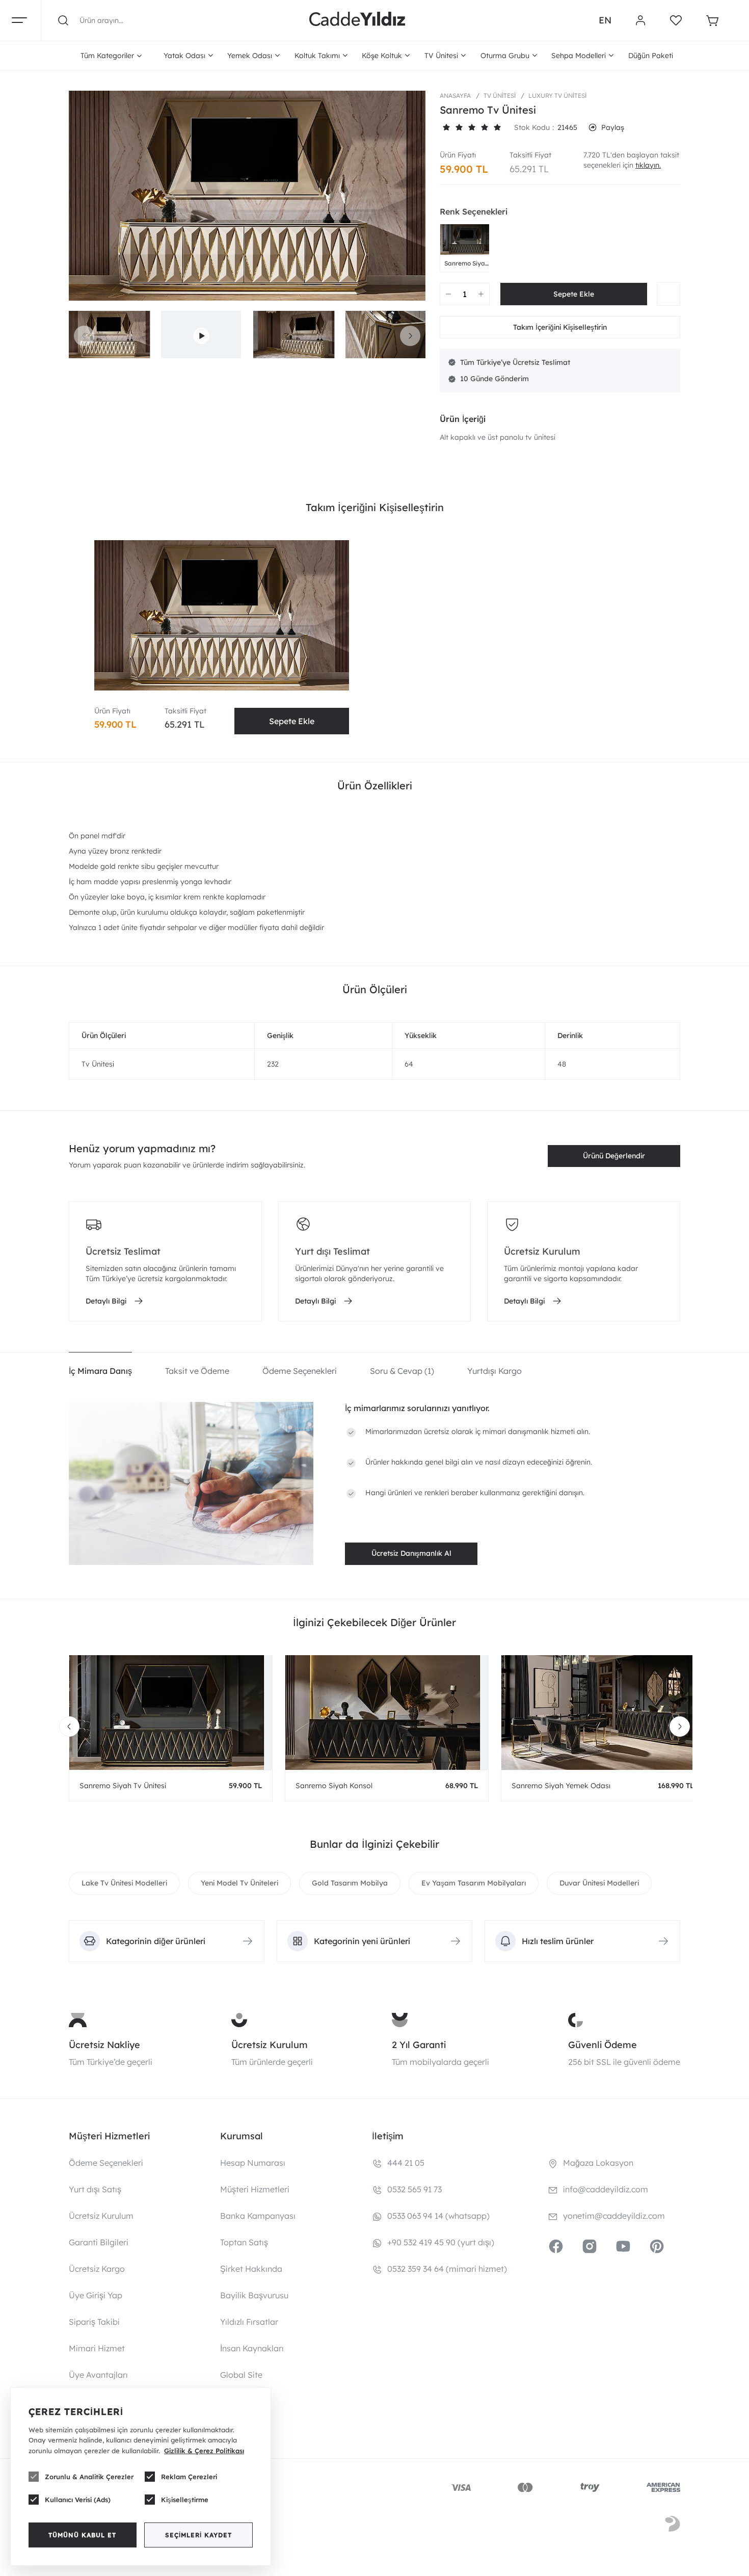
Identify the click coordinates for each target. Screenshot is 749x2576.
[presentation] (84, 336)
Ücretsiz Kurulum (270, 2045)
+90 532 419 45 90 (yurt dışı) (441, 2242)
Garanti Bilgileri (99, 2242)
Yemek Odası (250, 56)
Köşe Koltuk (382, 56)
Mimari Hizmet (97, 2348)
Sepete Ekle (292, 721)
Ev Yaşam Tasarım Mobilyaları (474, 1883)
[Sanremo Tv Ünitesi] (247, 196)
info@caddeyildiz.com (606, 2189)
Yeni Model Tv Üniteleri (239, 1883)
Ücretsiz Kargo (97, 2269)
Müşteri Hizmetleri (255, 2189)
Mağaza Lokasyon (598, 2163)
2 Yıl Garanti (419, 2045)
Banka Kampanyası (258, 2216)
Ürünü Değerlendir (614, 1156)
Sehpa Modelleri (579, 56)
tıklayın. (648, 165)
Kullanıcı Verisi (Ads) (78, 2500)
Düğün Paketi (651, 56)
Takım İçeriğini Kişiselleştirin (560, 327)
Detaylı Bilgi (106, 1301)
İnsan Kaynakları (252, 2348)
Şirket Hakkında (251, 2269)
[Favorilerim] (676, 20)
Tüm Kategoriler (107, 56)
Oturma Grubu (505, 56)
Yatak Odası (184, 56)
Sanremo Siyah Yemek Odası (561, 1786)
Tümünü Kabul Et (82, 2535)
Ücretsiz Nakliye (104, 2045)
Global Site (241, 2375)
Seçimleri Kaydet (198, 2535)
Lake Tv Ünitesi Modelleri (124, 1883)
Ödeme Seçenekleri (106, 2163)
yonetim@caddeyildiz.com (614, 2216)
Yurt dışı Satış (95, 2189)
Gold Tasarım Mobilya (350, 1883)
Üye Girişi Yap (96, 2295)
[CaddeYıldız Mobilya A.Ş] (357, 20)
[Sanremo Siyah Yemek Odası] (603, 1712)
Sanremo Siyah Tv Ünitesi (466, 263)
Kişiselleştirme (185, 2500)
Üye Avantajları (98, 2375)
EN (605, 20)
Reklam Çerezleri (189, 2477)
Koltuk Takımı (317, 56)
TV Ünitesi (441, 56)
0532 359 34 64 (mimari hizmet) (447, 2269)
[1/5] (446, 127)
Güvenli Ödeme (603, 2045)
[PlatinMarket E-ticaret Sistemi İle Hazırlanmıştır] (673, 2526)
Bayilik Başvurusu (254, 2295)
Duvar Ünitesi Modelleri (599, 1883)
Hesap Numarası (253, 2163)
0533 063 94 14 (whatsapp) (438, 2216)
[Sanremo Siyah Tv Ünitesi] (466, 240)
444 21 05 (406, 2163)
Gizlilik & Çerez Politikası (204, 2451)
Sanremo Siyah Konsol (334, 1786)
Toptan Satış (244, 2242)
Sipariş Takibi (94, 2322)
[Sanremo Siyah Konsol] (387, 1712)
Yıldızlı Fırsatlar (249, 2322)
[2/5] (452, 127)
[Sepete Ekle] (574, 294)
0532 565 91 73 (414, 2189)
